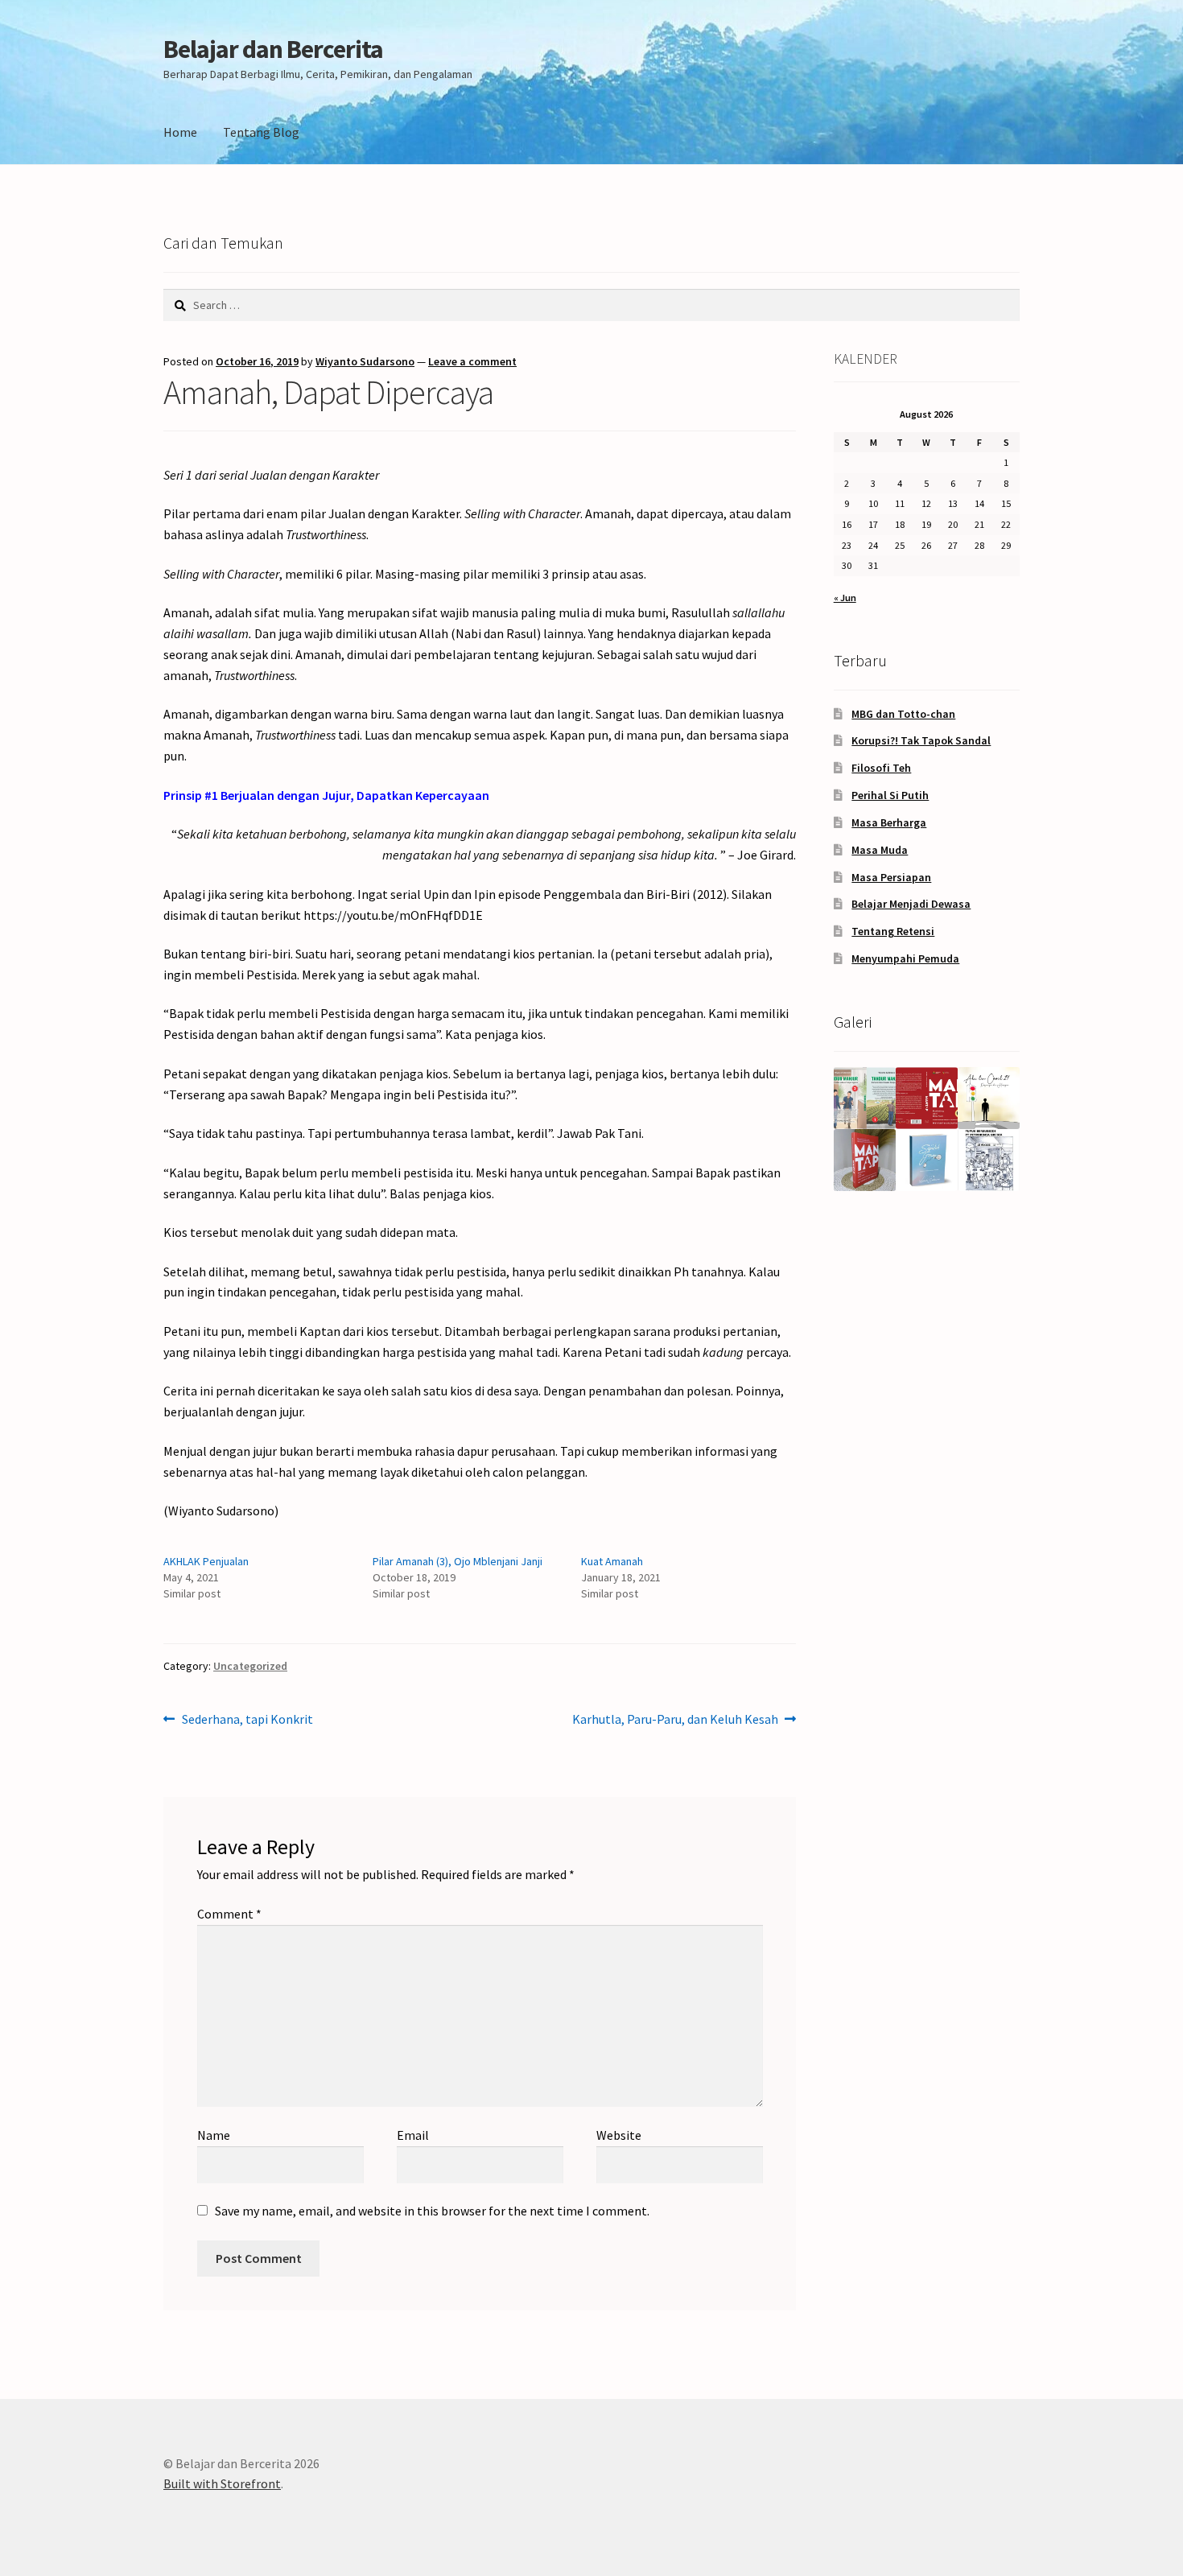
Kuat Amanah (612, 1561)
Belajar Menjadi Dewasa (911, 904)
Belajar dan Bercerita (273, 49)
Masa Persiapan (891, 877)
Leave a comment (472, 361)
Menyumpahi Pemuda (905, 958)
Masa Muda (880, 850)
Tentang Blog (261, 132)
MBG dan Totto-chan (903, 714)
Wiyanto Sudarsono (365, 361)
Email (413, 2135)
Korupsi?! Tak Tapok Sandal (921, 740)
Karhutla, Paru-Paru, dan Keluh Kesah (675, 1720)
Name (214, 2135)
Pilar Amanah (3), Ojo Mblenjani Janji (458, 1561)
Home (180, 132)
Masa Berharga (889, 822)
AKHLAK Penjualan (206, 1561)
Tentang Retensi (893, 931)
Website (619, 2135)
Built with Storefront (222, 2483)
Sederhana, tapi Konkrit (247, 1720)
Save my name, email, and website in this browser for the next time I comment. (432, 2211)
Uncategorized (250, 1666)
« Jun (845, 598)
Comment (229, 1914)
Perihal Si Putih (890, 795)
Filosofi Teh (881, 768)
